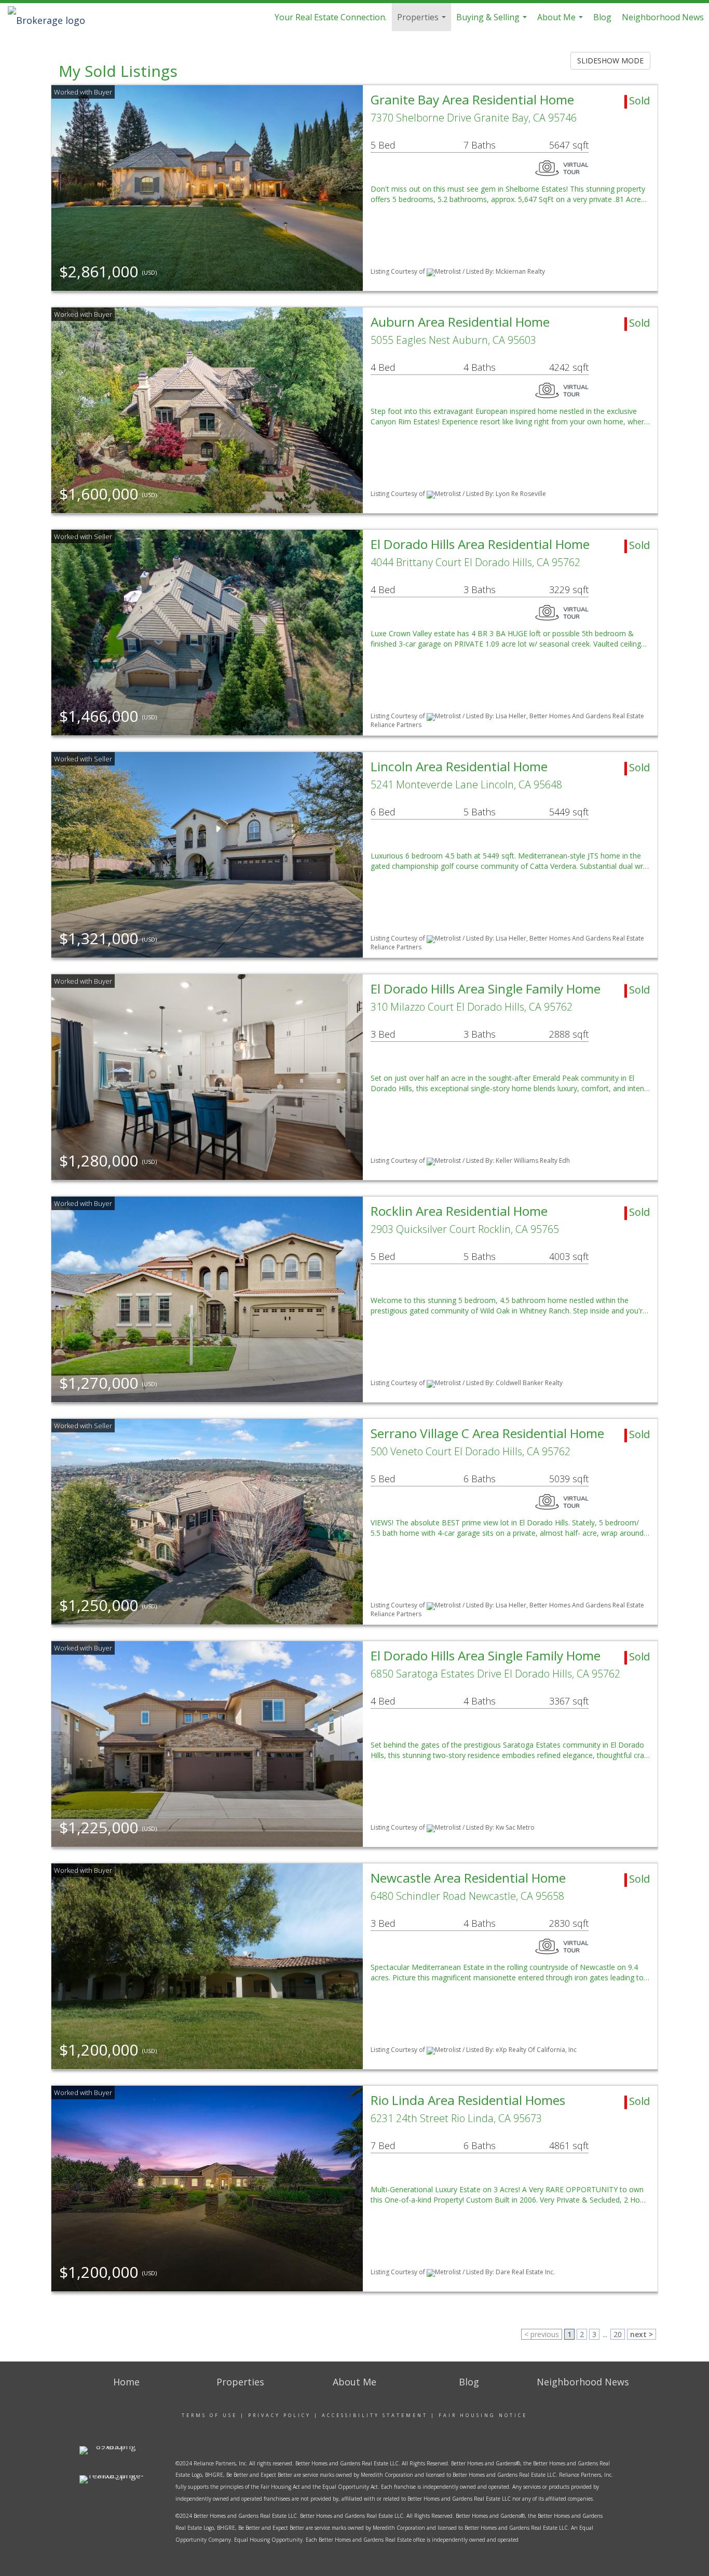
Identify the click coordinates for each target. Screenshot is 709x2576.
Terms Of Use (209, 2415)
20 (618, 2334)
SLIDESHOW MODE (610, 61)
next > (642, 2334)
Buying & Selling (493, 21)
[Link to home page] (52, 17)
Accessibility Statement (375, 2415)
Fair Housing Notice (483, 2415)
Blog (602, 17)
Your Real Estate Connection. (331, 17)
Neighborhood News (663, 17)
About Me (561, 21)
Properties (423, 21)
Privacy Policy (279, 2415)
